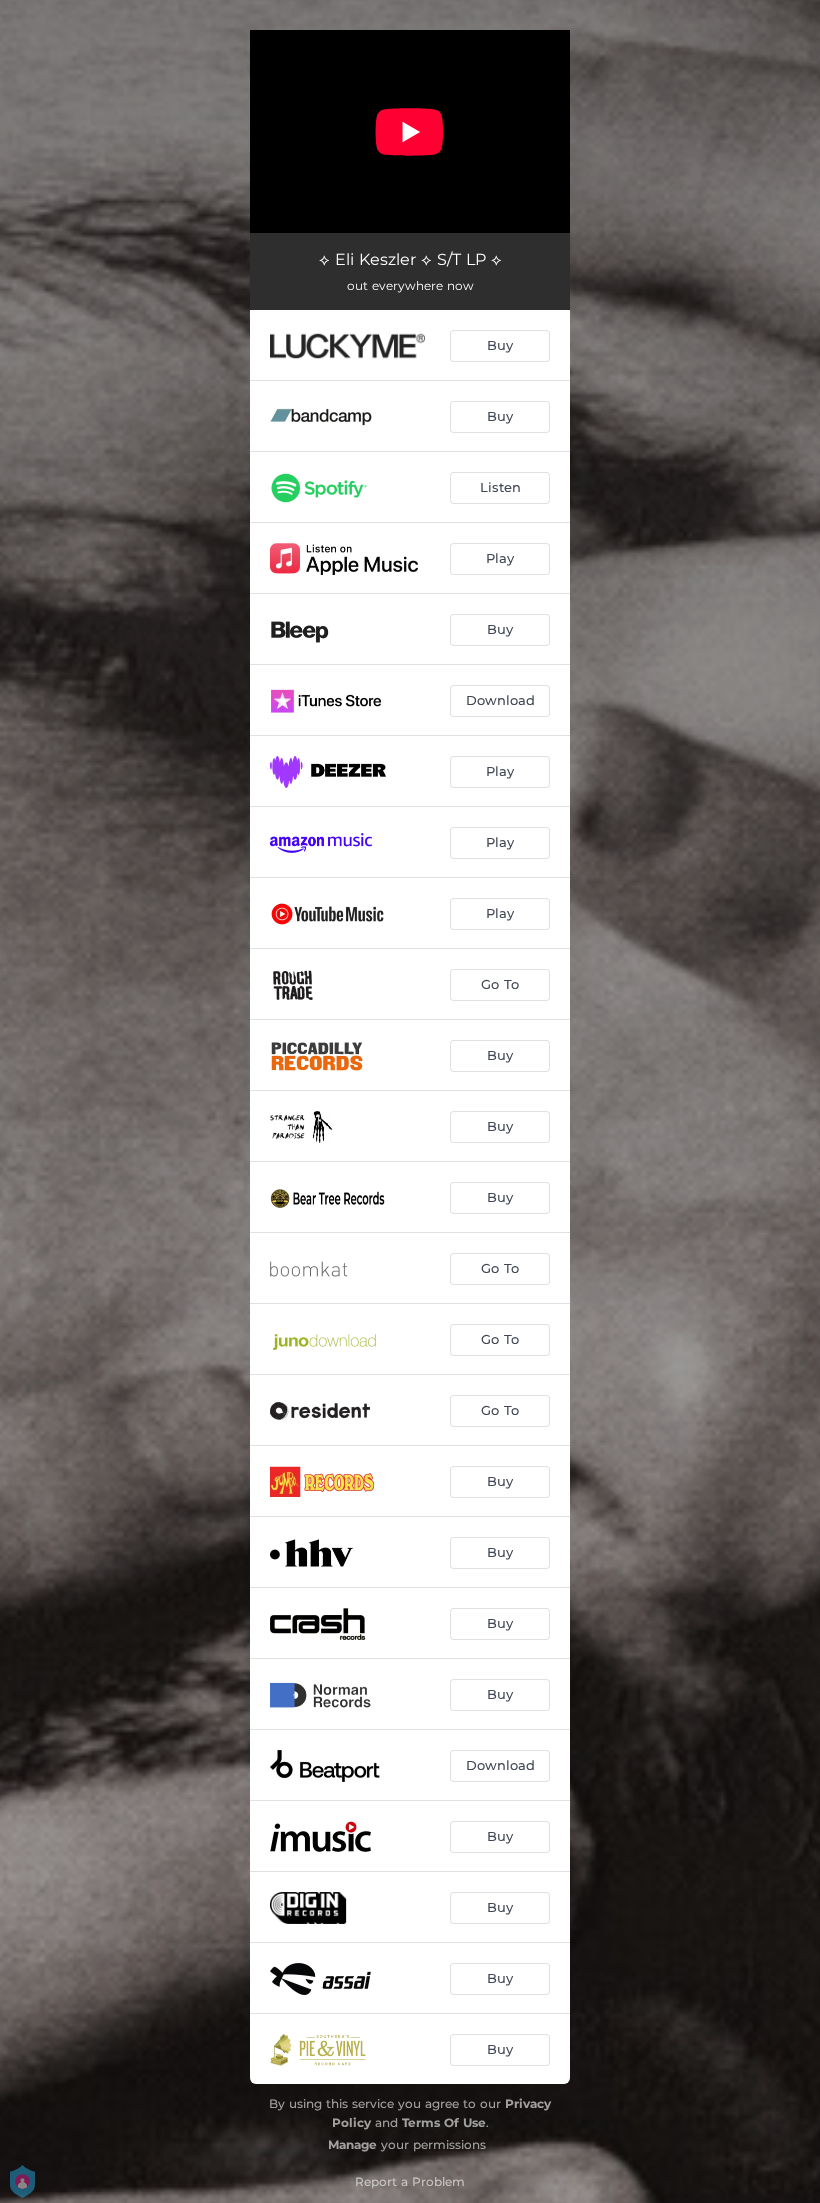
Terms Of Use (444, 2122)
